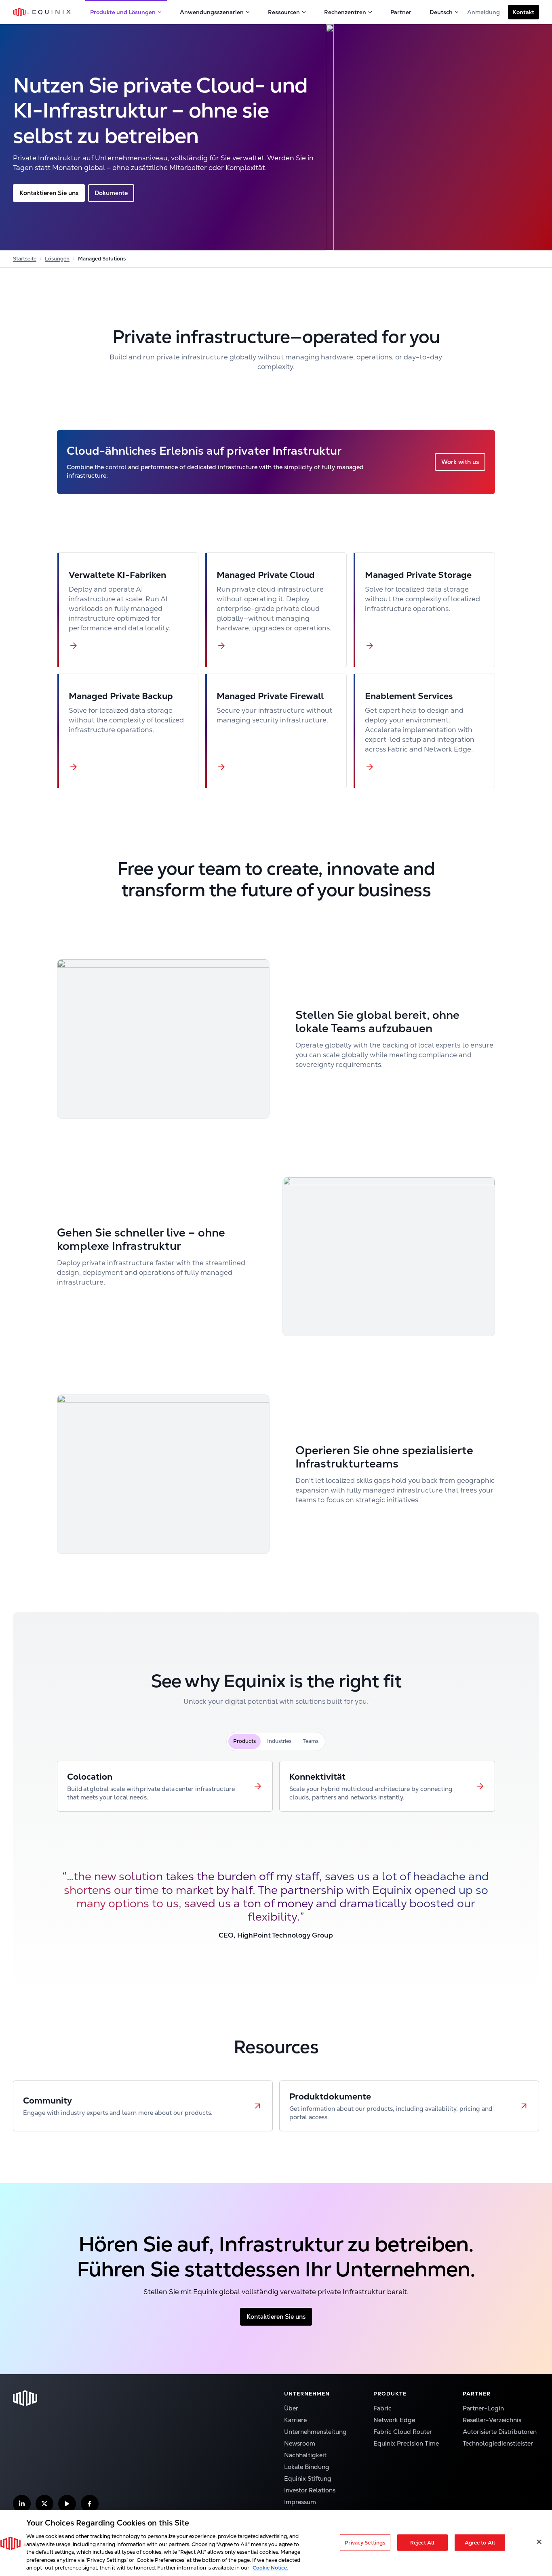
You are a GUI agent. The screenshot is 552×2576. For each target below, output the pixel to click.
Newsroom (300, 2443)
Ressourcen (284, 12)
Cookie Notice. (270, 2568)
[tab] (244, 1741)
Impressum (300, 2502)
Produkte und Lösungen (123, 12)
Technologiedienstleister (498, 2443)
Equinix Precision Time (406, 2443)
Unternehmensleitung (315, 2432)
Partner (401, 12)
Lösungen (57, 259)
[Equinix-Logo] (42, 12)
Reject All (422, 2542)
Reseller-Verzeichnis (492, 2420)
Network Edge (394, 2420)
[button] (524, 12)
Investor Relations (310, 2490)
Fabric (382, 2408)
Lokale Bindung (307, 2467)
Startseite (25, 259)
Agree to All (480, 2542)
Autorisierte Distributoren (500, 2432)
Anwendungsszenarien (212, 12)
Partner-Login (483, 2408)
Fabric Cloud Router (403, 2432)
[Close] (539, 2542)
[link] (165, 1786)
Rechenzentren (345, 12)
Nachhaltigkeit (305, 2455)
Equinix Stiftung (308, 2478)
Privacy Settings (365, 2542)
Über (291, 2408)
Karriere (295, 2420)
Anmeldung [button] (484, 12)
